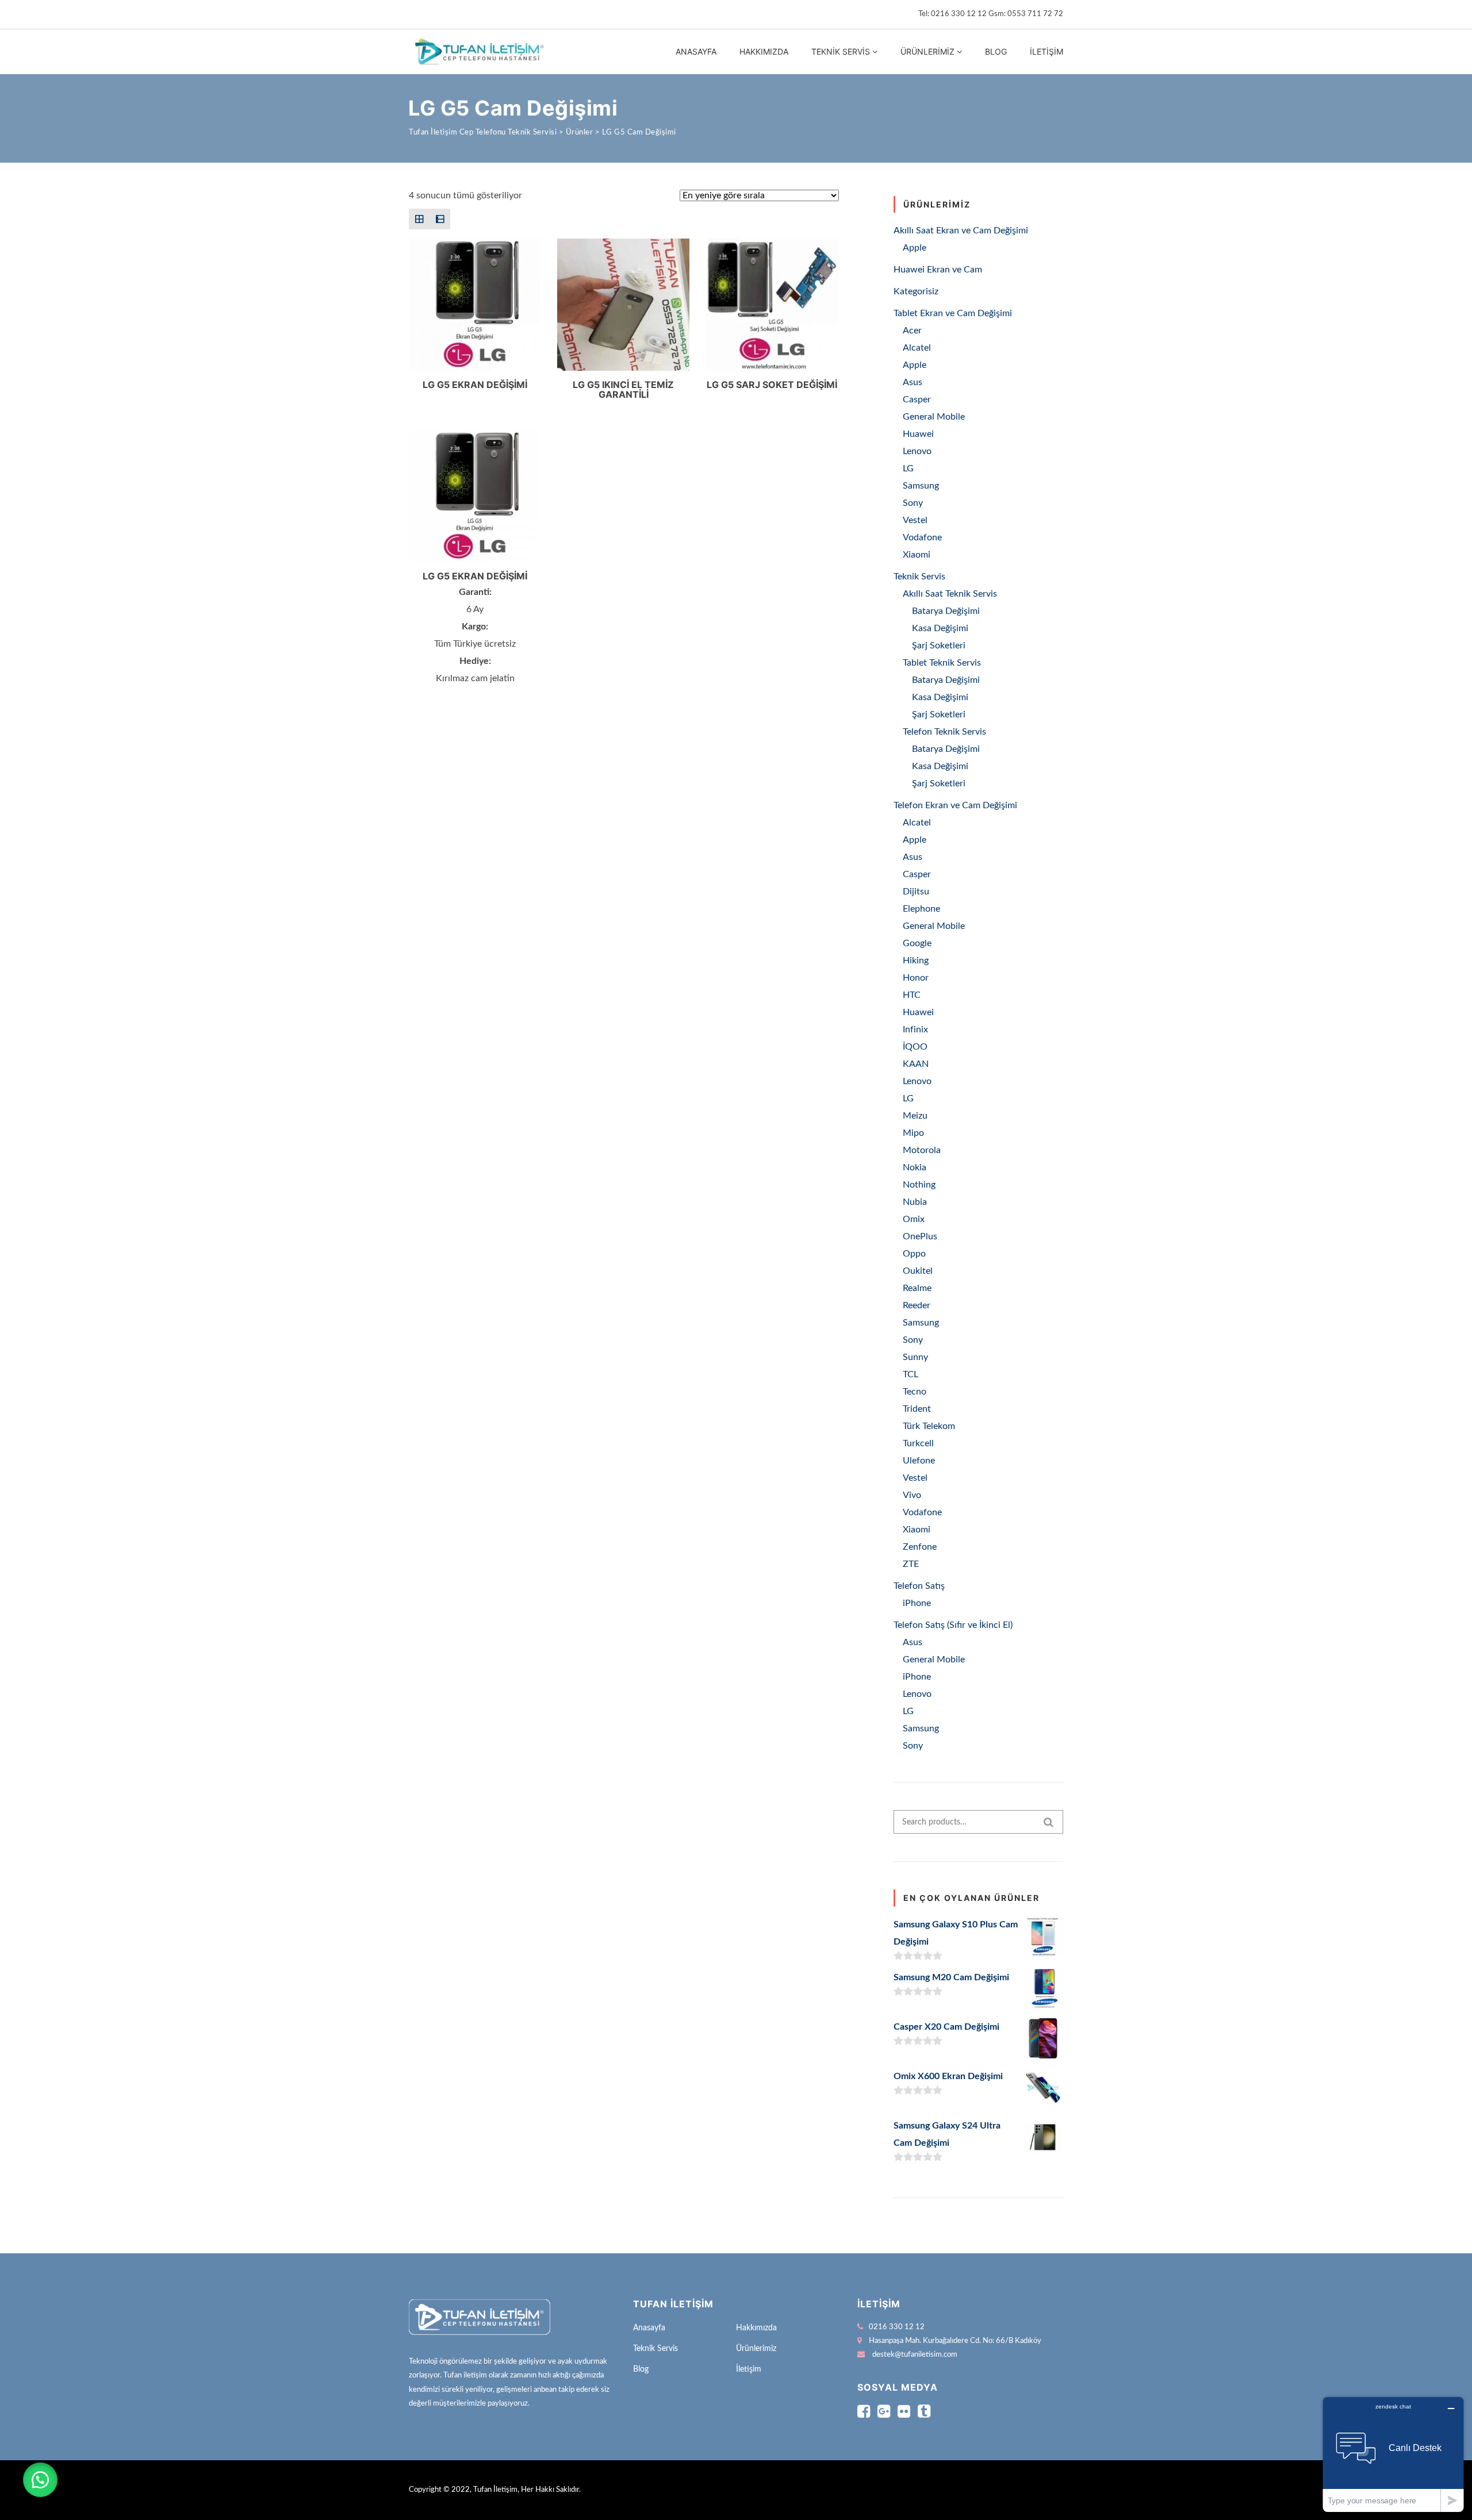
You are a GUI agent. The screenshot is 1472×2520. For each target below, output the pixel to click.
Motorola (922, 1150)
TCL (911, 1374)
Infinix (915, 1029)
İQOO (915, 1047)
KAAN (916, 1064)
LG (908, 468)
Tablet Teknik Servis (942, 663)
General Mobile (934, 417)
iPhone (917, 1603)
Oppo (914, 1254)
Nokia (915, 1167)
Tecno (915, 1392)
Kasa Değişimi (940, 628)
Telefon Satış (919, 1586)
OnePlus (920, 1236)
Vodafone (922, 537)
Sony (913, 503)
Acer (912, 331)
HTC (912, 995)
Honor (916, 978)
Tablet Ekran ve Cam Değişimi (953, 313)
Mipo (913, 1133)
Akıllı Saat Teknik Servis (950, 594)
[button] (40, 2480)
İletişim (1046, 51)
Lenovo (917, 451)
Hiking (916, 961)
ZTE (911, 1564)
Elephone (921, 909)
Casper (917, 399)
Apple (915, 248)
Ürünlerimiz (927, 51)
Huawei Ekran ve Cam (938, 270)
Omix (914, 1219)
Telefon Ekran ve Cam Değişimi (955, 805)
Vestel (915, 520)
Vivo (912, 1495)
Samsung (921, 486)
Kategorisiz (916, 291)
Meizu (915, 1116)
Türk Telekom (929, 1426)
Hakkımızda (764, 51)
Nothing (919, 1185)
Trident (917, 1409)
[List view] (440, 219)
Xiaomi (917, 555)
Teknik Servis (841, 51)
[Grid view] (419, 219)
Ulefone (919, 1461)
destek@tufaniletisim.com (915, 2355)
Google (917, 943)
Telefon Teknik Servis (944, 732)
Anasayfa (696, 51)
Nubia (915, 1202)
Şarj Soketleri (939, 646)
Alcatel (917, 348)
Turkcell (918, 1443)
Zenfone (920, 1547)
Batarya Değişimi (946, 611)
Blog (996, 51)
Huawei (918, 434)
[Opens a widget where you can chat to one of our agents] (1393, 2454)
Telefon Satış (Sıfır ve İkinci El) (953, 1625)
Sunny (915, 1357)
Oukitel (918, 1271)
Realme (917, 1288)
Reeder (917, 1305)
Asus (913, 382)
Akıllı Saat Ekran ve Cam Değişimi (961, 231)
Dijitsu (916, 892)
